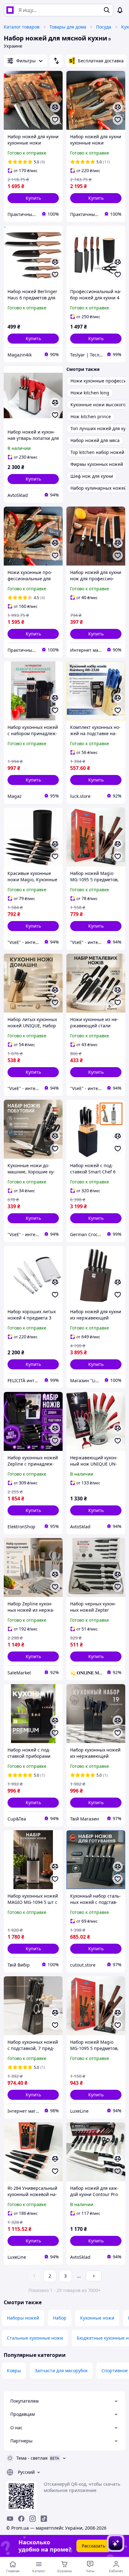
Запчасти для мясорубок (61, 2371)
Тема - (32, 2458)
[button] (33, 198)
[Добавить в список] (55, 120)
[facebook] (21, 2519)
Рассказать (93, 2546)
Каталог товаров (22, 27)
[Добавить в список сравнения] (55, 107)
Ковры (14, 2371)
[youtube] (10, 2519)
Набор (60, 2318)
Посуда (104, 27)
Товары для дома (68, 27)
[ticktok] (44, 2519)
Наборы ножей (23, 2318)
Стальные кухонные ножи (35, 2338)
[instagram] (33, 2519)
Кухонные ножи (97, 2318)
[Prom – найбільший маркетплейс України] (10, 10)
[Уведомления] (120, 10)
